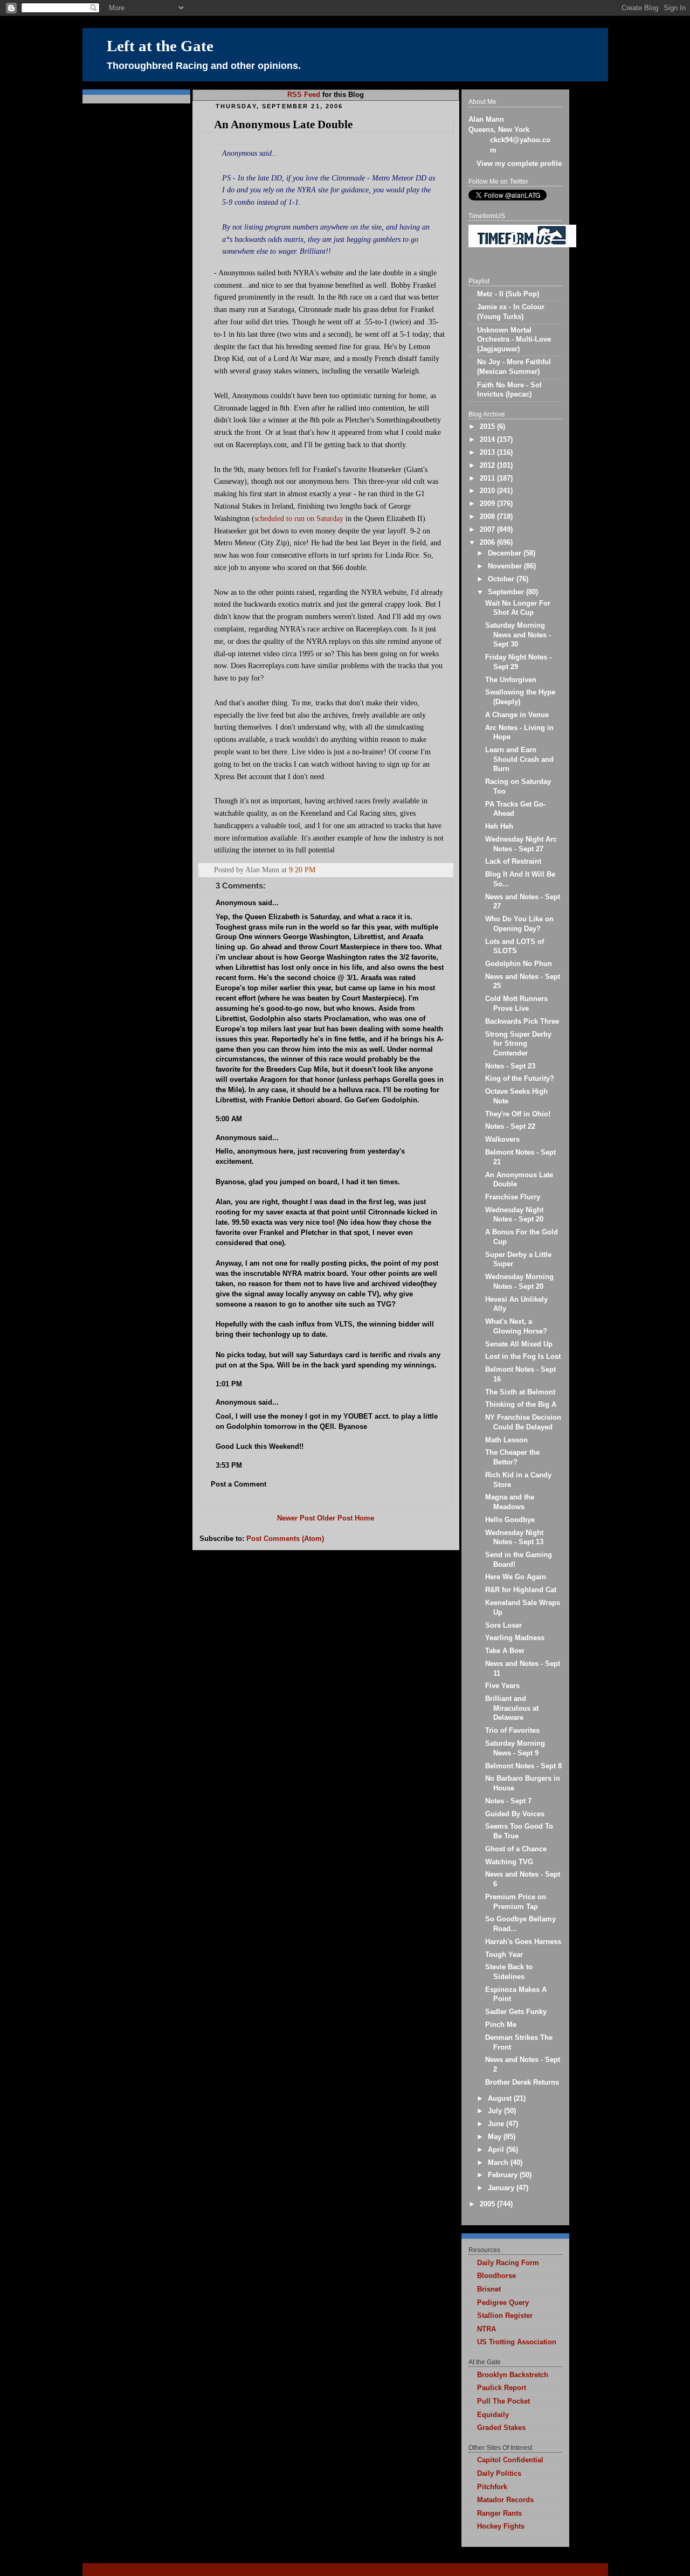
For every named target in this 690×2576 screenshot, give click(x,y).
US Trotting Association (517, 2342)
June (497, 2124)
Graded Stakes (501, 2428)
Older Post (335, 1518)
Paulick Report (502, 2388)
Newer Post (296, 1518)
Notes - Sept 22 (510, 1127)
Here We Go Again (516, 1577)
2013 (488, 453)
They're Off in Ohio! (518, 1114)
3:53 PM (229, 1466)
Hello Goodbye (510, 1520)
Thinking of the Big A (521, 1405)
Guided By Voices (515, 1814)
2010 (488, 491)
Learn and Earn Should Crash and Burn (519, 759)
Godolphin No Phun (519, 964)
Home (364, 1518)
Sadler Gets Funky (516, 2012)
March (499, 2163)
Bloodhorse (496, 2276)
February (504, 2175)
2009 (488, 504)
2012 (488, 466)
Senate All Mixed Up (519, 1344)
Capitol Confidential (510, 2460)
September (507, 592)
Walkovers (502, 1140)
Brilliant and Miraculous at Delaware (512, 1708)
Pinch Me (501, 2025)
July (496, 2111)
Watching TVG (509, 1862)
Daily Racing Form (508, 2263)
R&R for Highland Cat (521, 1590)
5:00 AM (229, 1119)
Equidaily (493, 2415)
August (501, 2099)
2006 (488, 543)
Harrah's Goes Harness (523, 1942)
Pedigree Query (503, 2303)
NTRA (487, 2329)
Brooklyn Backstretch (513, 2375)
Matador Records (505, 2500)
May (496, 2137)
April (497, 2150)
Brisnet (489, 2289)
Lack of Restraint (513, 862)
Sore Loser (503, 1626)
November (506, 566)
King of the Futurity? (520, 1079)
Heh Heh (499, 827)
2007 (488, 530)
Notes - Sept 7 (508, 1801)
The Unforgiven (511, 680)
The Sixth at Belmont (520, 1392)
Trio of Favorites (512, 1731)
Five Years (502, 1686)
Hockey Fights (501, 2526)
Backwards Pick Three (522, 1022)
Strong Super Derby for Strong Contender (518, 1044)
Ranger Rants (499, 2513)
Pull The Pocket (503, 2401)
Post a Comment (239, 1484)
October (502, 579)
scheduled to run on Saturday (299, 518)
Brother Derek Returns (522, 2082)
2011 (488, 478)
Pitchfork (492, 2487)
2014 (488, 440)
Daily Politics (499, 2474)
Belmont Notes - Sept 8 (523, 1766)
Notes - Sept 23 (510, 1066)
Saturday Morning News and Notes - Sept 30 (518, 635)
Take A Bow (505, 1651)
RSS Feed (304, 95)
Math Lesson (506, 1440)
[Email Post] (445, 870)
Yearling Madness (515, 1638)
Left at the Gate (160, 46)
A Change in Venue (517, 715)
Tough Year (504, 1955)
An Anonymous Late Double (283, 124)
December (506, 553)
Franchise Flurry (513, 1197)
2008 (488, 517)
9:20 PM (302, 870)
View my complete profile (519, 164)
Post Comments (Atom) (285, 1539)
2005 (488, 2204)
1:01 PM (229, 1384)
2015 (488, 427)
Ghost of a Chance (516, 1849)
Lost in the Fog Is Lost (523, 1357)
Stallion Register (505, 2316)
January (502, 2188)
